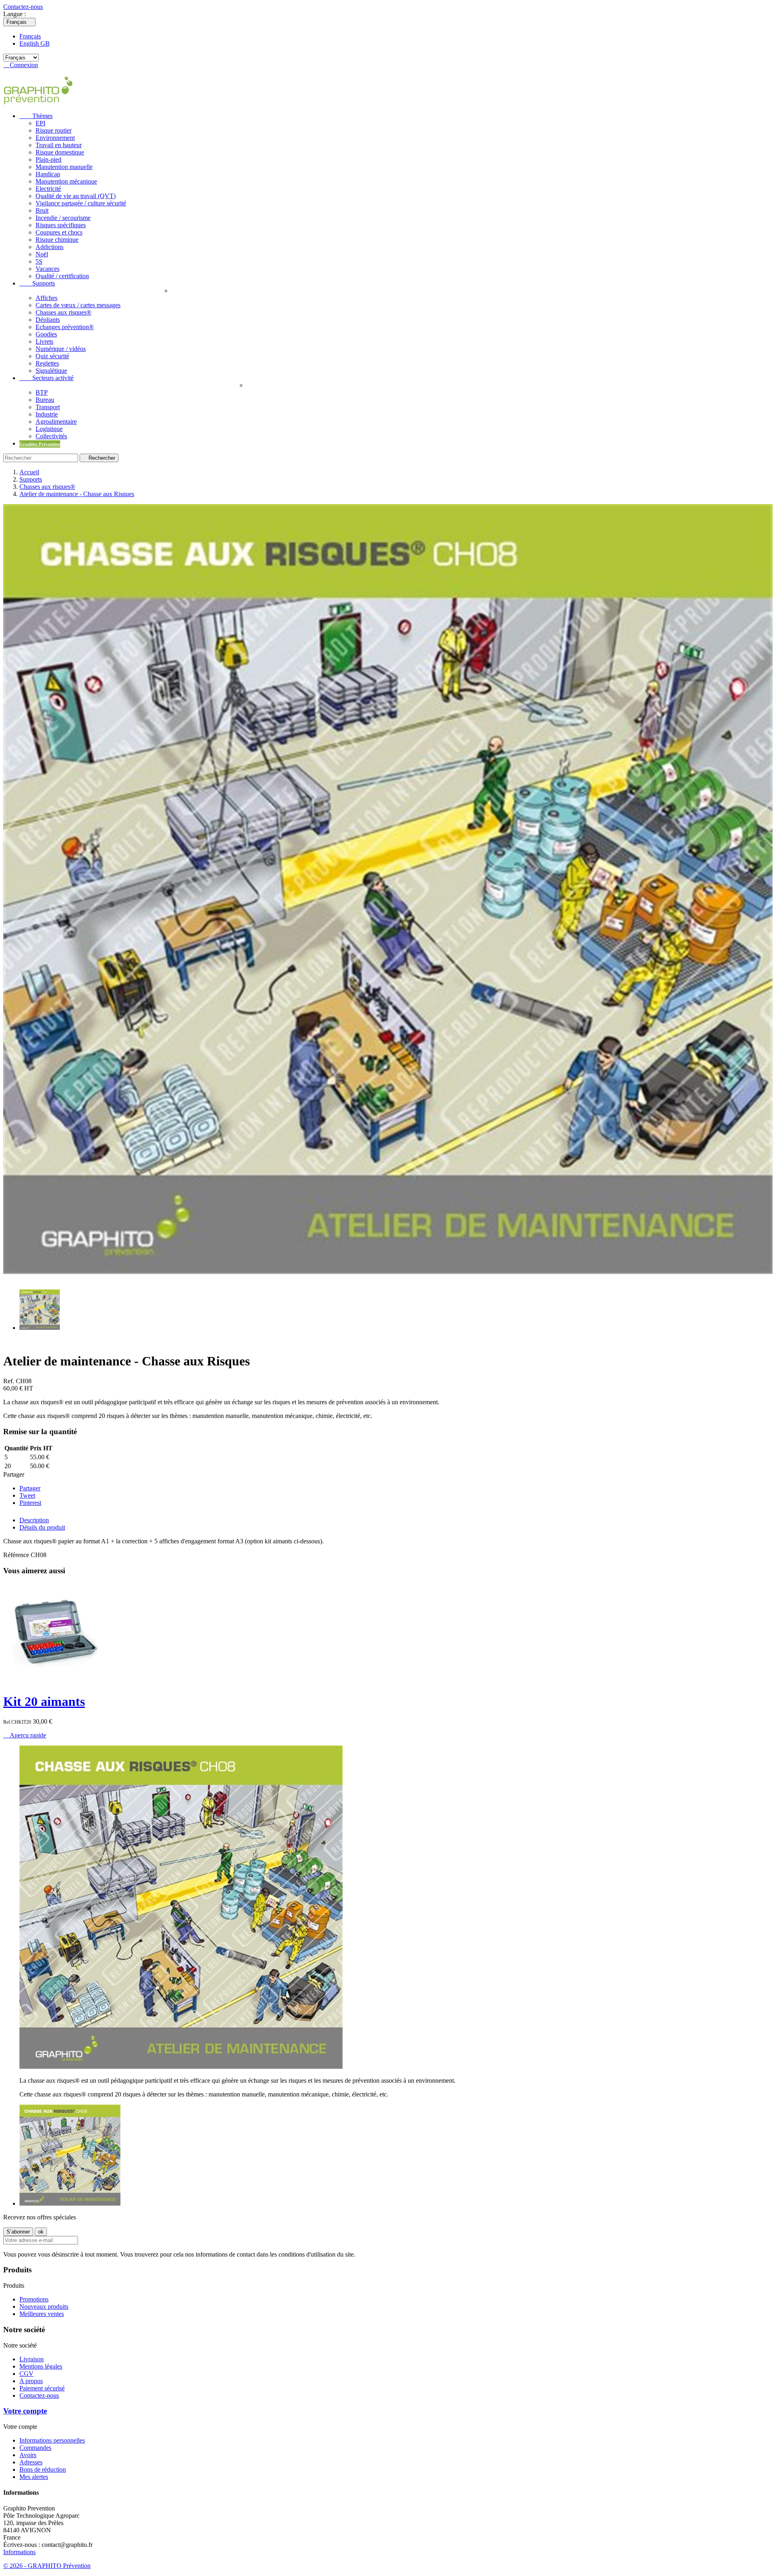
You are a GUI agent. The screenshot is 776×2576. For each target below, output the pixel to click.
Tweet (27, 1495)
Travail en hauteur (59, 145)
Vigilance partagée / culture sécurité (81, 203)
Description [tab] (34, 1520)
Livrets (44, 341)
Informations (19, 2552)
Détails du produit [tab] (42, 1527)
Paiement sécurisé (42, 2388)
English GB (35, 43)
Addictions (50, 247)
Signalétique (51, 371)
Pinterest (30, 1503)
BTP (42, 392)
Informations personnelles (52, 2440)
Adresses (31, 2462)
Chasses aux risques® (63, 312)
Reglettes (47, 363)
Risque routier (54, 130)
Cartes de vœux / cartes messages (78, 305)
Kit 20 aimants (44, 1701)
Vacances (47, 269)
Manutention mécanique (66, 181)
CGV (26, 2374)
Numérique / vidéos (61, 349)
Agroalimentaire (56, 422)
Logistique (49, 429)
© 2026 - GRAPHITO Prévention (47, 2566)
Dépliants (48, 320)
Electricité (48, 189)
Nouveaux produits (44, 2307)
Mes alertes (34, 2477)
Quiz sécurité (52, 356)
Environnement (55, 138)
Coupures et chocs (59, 232)
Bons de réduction (43, 2469)
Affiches (46, 298)
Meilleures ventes (42, 2314)
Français (30, 36)
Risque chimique (57, 240)
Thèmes (36, 116)
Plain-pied (48, 160)
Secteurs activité (46, 378)
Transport (48, 407)
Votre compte (25, 2411)
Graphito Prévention (40, 444)
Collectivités (51, 436)
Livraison (32, 2359)
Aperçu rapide (25, 1735)
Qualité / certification (62, 276)
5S (39, 261)
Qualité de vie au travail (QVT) (76, 196)
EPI (40, 123)
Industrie (47, 414)
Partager (30, 1488)
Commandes (35, 2448)
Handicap (48, 174)
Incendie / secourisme (63, 218)
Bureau (45, 400)
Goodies (46, 334)
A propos (31, 2381)
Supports (37, 283)
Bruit (42, 210)
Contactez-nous (23, 7)
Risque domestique (60, 152)
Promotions (34, 2299)
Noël (42, 254)
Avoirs (28, 2455)
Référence (17, 1555)
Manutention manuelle (64, 167)
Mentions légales (41, 2366)
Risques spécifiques (61, 225)
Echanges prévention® (65, 327)
